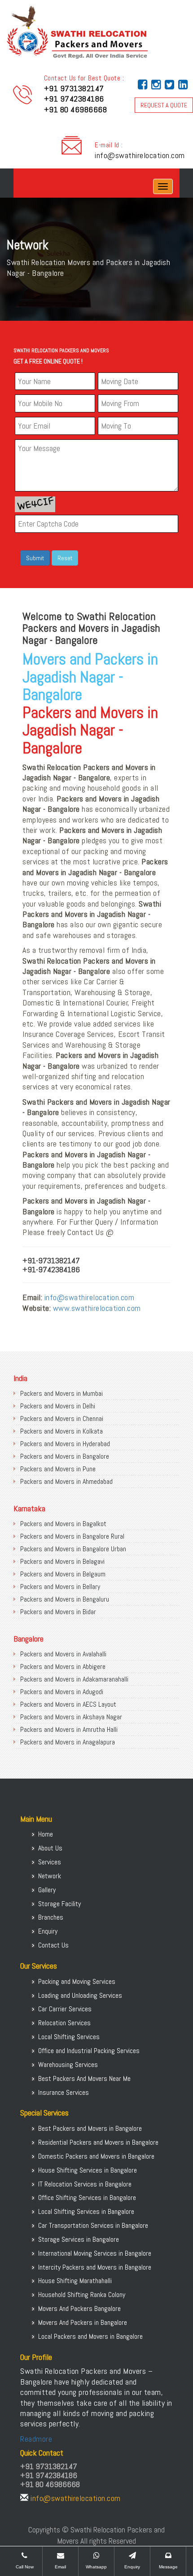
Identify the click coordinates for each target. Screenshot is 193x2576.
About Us (50, 1848)
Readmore (36, 2439)
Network (50, 1876)
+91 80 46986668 (76, 109)
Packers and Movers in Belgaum (63, 1574)
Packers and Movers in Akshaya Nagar (71, 1717)
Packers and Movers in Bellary (60, 1587)
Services (50, 1862)
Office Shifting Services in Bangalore (87, 2198)
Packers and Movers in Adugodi (62, 1692)
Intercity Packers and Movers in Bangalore (95, 2267)
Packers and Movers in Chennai (62, 1419)
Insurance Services (64, 2092)
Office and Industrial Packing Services (89, 2051)
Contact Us (53, 1945)
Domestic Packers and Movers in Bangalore (96, 2156)
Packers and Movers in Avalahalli (63, 1654)
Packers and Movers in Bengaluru (65, 1599)
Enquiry (48, 1931)
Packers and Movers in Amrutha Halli (69, 1729)
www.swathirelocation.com (97, 1308)
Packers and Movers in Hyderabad (65, 1444)
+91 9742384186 (74, 99)
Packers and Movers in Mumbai (61, 1393)
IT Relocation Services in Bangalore (85, 2184)
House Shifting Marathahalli (75, 2281)
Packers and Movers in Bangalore (65, 1456)
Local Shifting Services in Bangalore (86, 2211)
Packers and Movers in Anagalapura (68, 1742)
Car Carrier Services (65, 2009)
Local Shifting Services (69, 2037)
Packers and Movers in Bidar (58, 1612)
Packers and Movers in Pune (58, 1469)
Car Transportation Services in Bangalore (93, 2225)
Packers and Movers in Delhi (58, 1406)
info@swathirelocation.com (140, 155)
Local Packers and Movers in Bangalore (90, 2336)
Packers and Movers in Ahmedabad (66, 1481)
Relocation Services (64, 2023)
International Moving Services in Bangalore (95, 2253)
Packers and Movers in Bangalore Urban (73, 1549)
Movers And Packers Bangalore (79, 2308)
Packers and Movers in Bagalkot (63, 1524)
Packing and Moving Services (77, 1981)
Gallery (47, 1890)
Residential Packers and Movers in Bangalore (98, 2142)
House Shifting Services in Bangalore (88, 2170)
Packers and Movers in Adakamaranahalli (74, 1679)
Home (46, 1834)
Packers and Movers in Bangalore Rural (72, 1536)
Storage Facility (59, 1904)
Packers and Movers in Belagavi (62, 1561)
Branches (51, 1917)
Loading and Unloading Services (80, 1995)
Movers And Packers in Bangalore (83, 2322)
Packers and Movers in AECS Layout (68, 1704)
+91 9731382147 (74, 88)
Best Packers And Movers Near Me (84, 2078)
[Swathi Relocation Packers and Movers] (20, 186)
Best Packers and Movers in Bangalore (90, 2128)
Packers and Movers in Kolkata (61, 1431)
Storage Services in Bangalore (79, 2239)
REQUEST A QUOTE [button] (164, 105)
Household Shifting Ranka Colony (82, 2295)
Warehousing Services (68, 2065)
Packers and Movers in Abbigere (63, 1666)
